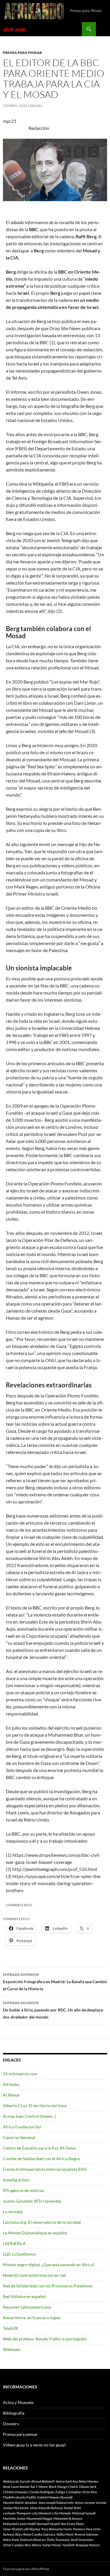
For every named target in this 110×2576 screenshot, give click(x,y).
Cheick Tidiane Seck (82, 2487)
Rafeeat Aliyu (13, 2534)
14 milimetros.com (20, 2074)
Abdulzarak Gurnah (17, 2481)
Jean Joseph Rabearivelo (56, 2503)
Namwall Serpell (48, 2524)
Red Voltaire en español (24, 2296)
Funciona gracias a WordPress (26, 2569)
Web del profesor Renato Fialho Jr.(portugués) (45, 2339)
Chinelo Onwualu (15, 2492)
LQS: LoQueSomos (20, 2254)
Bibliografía (14, 2413)
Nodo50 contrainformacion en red (34, 2275)
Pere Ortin (93, 2529)
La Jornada (13, 2212)
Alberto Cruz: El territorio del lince (35, 2106)
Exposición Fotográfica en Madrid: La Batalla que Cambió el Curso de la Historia (55, 1982)
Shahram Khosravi (33, 2540)
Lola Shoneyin (42, 2513)
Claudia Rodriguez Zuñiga (47, 2492)
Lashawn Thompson (17, 2513)
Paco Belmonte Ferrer (57, 2529)
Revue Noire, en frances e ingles (32, 2318)
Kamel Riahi (72, 2508)
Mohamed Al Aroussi (68, 2518)
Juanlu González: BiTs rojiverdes (32, 2201)
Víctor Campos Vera (17, 2545)
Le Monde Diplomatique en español (35, 2233)
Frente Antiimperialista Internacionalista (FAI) (45, 2169)
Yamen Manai (52, 2545)
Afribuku (11, 2084)
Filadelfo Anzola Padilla (20, 2497)
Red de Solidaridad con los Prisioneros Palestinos (48, 2286)
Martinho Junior (14, 2518)
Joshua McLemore (16, 2508)
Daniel (36, 106)
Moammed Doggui (39, 2518)
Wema (36, 2545)
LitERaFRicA (14, 2243)
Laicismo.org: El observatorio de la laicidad (42, 2222)
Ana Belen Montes (85, 2481)
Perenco (79, 2529)
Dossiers (11, 2424)
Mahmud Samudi (84, 2513)
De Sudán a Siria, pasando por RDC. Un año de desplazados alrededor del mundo (54, 2010)
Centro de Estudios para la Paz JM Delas (39, 2148)
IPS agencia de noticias (23, 2190)
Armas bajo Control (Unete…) (29, 2116)
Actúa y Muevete (18, 2402)
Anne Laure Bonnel (16, 2487)
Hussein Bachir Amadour (20, 2503)
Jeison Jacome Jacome (90, 2503)
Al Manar (11, 2095)
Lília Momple (62, 2513)
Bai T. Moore (39, 2487)
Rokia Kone (11, 2540)
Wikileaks (12, 2349)
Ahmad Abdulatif (43, 2481)
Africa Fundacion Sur (22, 2127)
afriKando (15, 29)
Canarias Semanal (19, 2137)
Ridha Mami (65, 2534)
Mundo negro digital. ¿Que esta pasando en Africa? (49, 2265)
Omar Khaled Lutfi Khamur (22, 2529)
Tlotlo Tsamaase (58, 2540)
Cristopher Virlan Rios (82, 2492)
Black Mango (58, 2487)
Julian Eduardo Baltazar (46, 2508)
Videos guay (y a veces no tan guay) (34, 2445)
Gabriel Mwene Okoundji (55, 2497)
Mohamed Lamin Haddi (19, 2524)
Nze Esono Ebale (72, 2524)
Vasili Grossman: (82, 2540)
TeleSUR (10, 2328)
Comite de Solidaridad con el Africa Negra (41, 2159)
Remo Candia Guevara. (39, 2534)
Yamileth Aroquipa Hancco (81, 2545)
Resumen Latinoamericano (27, 2307)
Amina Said (64, 2481)
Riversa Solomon (86, 2534)
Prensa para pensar (22, 53)
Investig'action (16, 2180)
